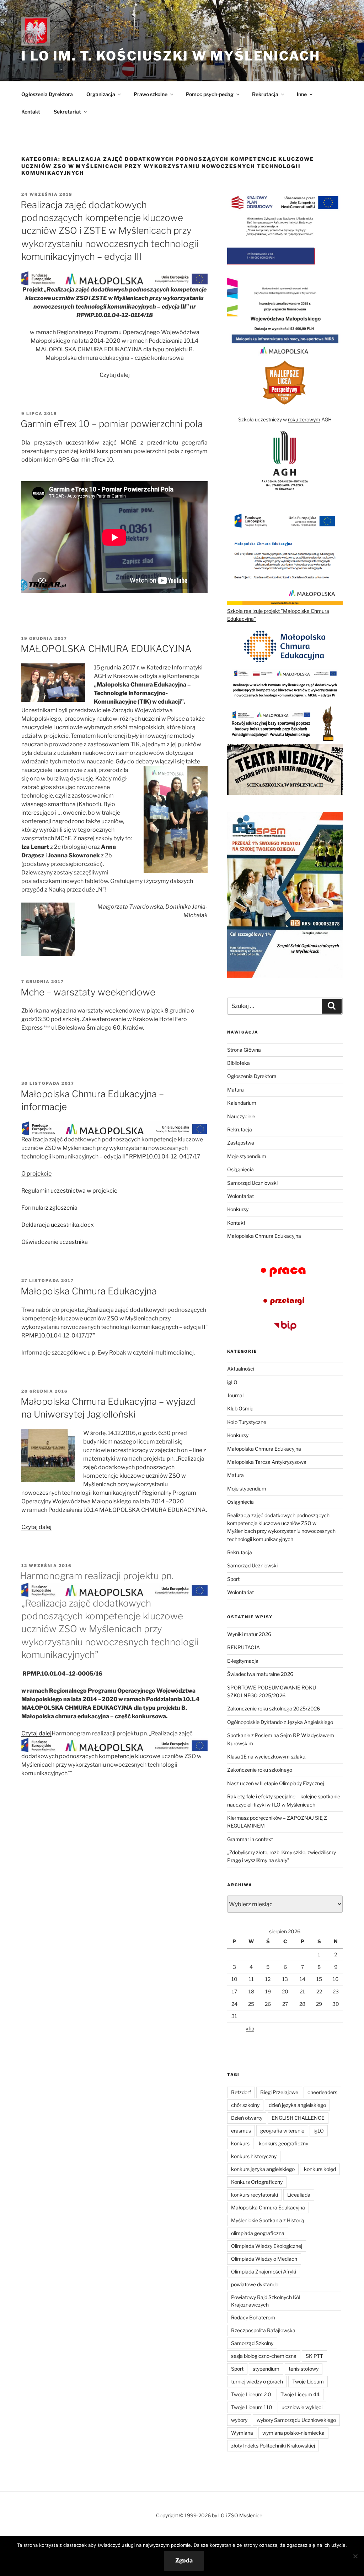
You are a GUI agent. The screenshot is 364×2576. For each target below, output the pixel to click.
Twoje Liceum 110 (252, 2407)
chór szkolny (245, 2105)
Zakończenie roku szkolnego (260, 1770)
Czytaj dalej (115, 375)
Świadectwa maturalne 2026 (260, 1674)
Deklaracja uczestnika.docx (58, 1225)
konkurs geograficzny (283, 2143)
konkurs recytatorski (255, 2195)
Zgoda (184, 2561)
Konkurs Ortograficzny (257, 2182)
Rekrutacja (240, 1129)
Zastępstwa (241, 1143)
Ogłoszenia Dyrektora (47, 94)
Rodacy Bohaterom (253, 2317)
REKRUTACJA (243, 1647)
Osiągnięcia (240, 1169)
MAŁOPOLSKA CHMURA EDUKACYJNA (106, 649)
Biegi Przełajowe (279, 2092)
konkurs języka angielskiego (263, 2169)
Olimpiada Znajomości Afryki (264, 2272)
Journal (235, 1395)
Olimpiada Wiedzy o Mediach (264, 2259)
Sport (233, 1579)
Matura (235, 1090)
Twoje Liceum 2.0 (251, 2394)
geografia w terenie (282, 2131)
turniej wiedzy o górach (257, 2382)
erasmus (241, 2131)
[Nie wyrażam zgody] (355, 2556)
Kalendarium (242, 1103)
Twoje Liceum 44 (300, 2394)
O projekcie (36, 1174)
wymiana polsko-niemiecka (293, 2433)
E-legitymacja (243, 1661)
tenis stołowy (304, 2369)
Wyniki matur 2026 (249, 1634)
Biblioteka (239, 1063)
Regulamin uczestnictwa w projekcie (69, 1191)
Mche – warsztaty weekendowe (88, 992)
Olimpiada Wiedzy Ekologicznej (267, 2246)
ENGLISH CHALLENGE (298, 2118)
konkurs (240, 2143)
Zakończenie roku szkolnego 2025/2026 (274, 1708)
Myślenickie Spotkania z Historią (268, 2220)
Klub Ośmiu (240, 1408)
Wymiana (242, 2433)
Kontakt (31, 112)
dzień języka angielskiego (297, 2105)
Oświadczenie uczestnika (55, 1242)
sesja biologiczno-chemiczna (264, 2356)
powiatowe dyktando (255, 2284)
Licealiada (299, 2195)
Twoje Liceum (308, 2382)
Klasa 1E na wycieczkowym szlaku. (267, 1757)
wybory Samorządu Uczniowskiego (296, 2420)
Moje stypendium (247, 1156)
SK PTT (314, 2356)
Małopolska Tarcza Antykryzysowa (267, 1462)
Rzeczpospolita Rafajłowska (263, 2330)
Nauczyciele (241, 1116)
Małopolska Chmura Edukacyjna (89, 1291)
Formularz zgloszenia (49, 1208)
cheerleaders (322, 2092)
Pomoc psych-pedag (210, 94)
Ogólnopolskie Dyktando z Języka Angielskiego (280, 1722)
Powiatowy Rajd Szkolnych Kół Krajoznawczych (266, 2301)
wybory (239, 2420)
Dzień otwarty (247, 2118)
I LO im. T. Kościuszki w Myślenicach (171, 56)
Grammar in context (250, 1839)
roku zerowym (304, 419)
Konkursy (238, 1209)
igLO (232, 1382)
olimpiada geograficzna (258, 2233)
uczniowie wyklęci (302, 2407)
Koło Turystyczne (247, 1422)
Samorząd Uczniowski (252, 1183)
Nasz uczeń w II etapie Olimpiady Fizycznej (275, 1783)
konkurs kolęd (320, 2169)
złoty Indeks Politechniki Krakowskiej (273, 2446)
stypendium (266, 2369)
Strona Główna (244, 1050)
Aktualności (241, 1369)
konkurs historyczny (254, 2156)
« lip (250, 2028)
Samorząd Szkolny (252, 2343)
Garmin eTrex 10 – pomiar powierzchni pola (112, 424)
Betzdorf (241, 2092)
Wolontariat (240, 1196)
